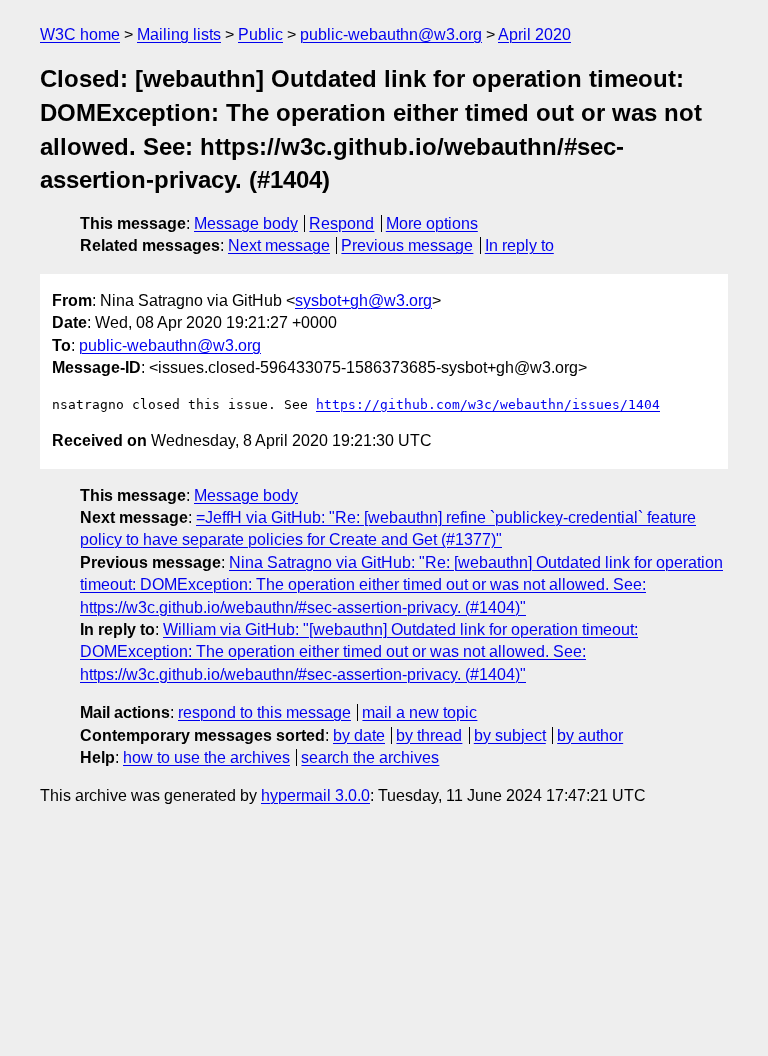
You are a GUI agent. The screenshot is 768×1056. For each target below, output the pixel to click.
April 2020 (534, 34)
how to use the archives (206, 757)
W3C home (80, 34)
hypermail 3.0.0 (315, 795)
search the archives (370, 757)
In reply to (519, 245)
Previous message (407, 245)
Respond (341, 223)
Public (260, 34)
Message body (246, 223)
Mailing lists (179, 34)
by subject (510, 735)
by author (590, 735)
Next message (279, 245)
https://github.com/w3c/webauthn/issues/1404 (488, 404)
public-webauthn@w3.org (391, 34)
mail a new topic (419, 712)
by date (359, 735)
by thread (429, 735)
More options (432, 223)
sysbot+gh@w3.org (363, 300)
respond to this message (264, 712)
